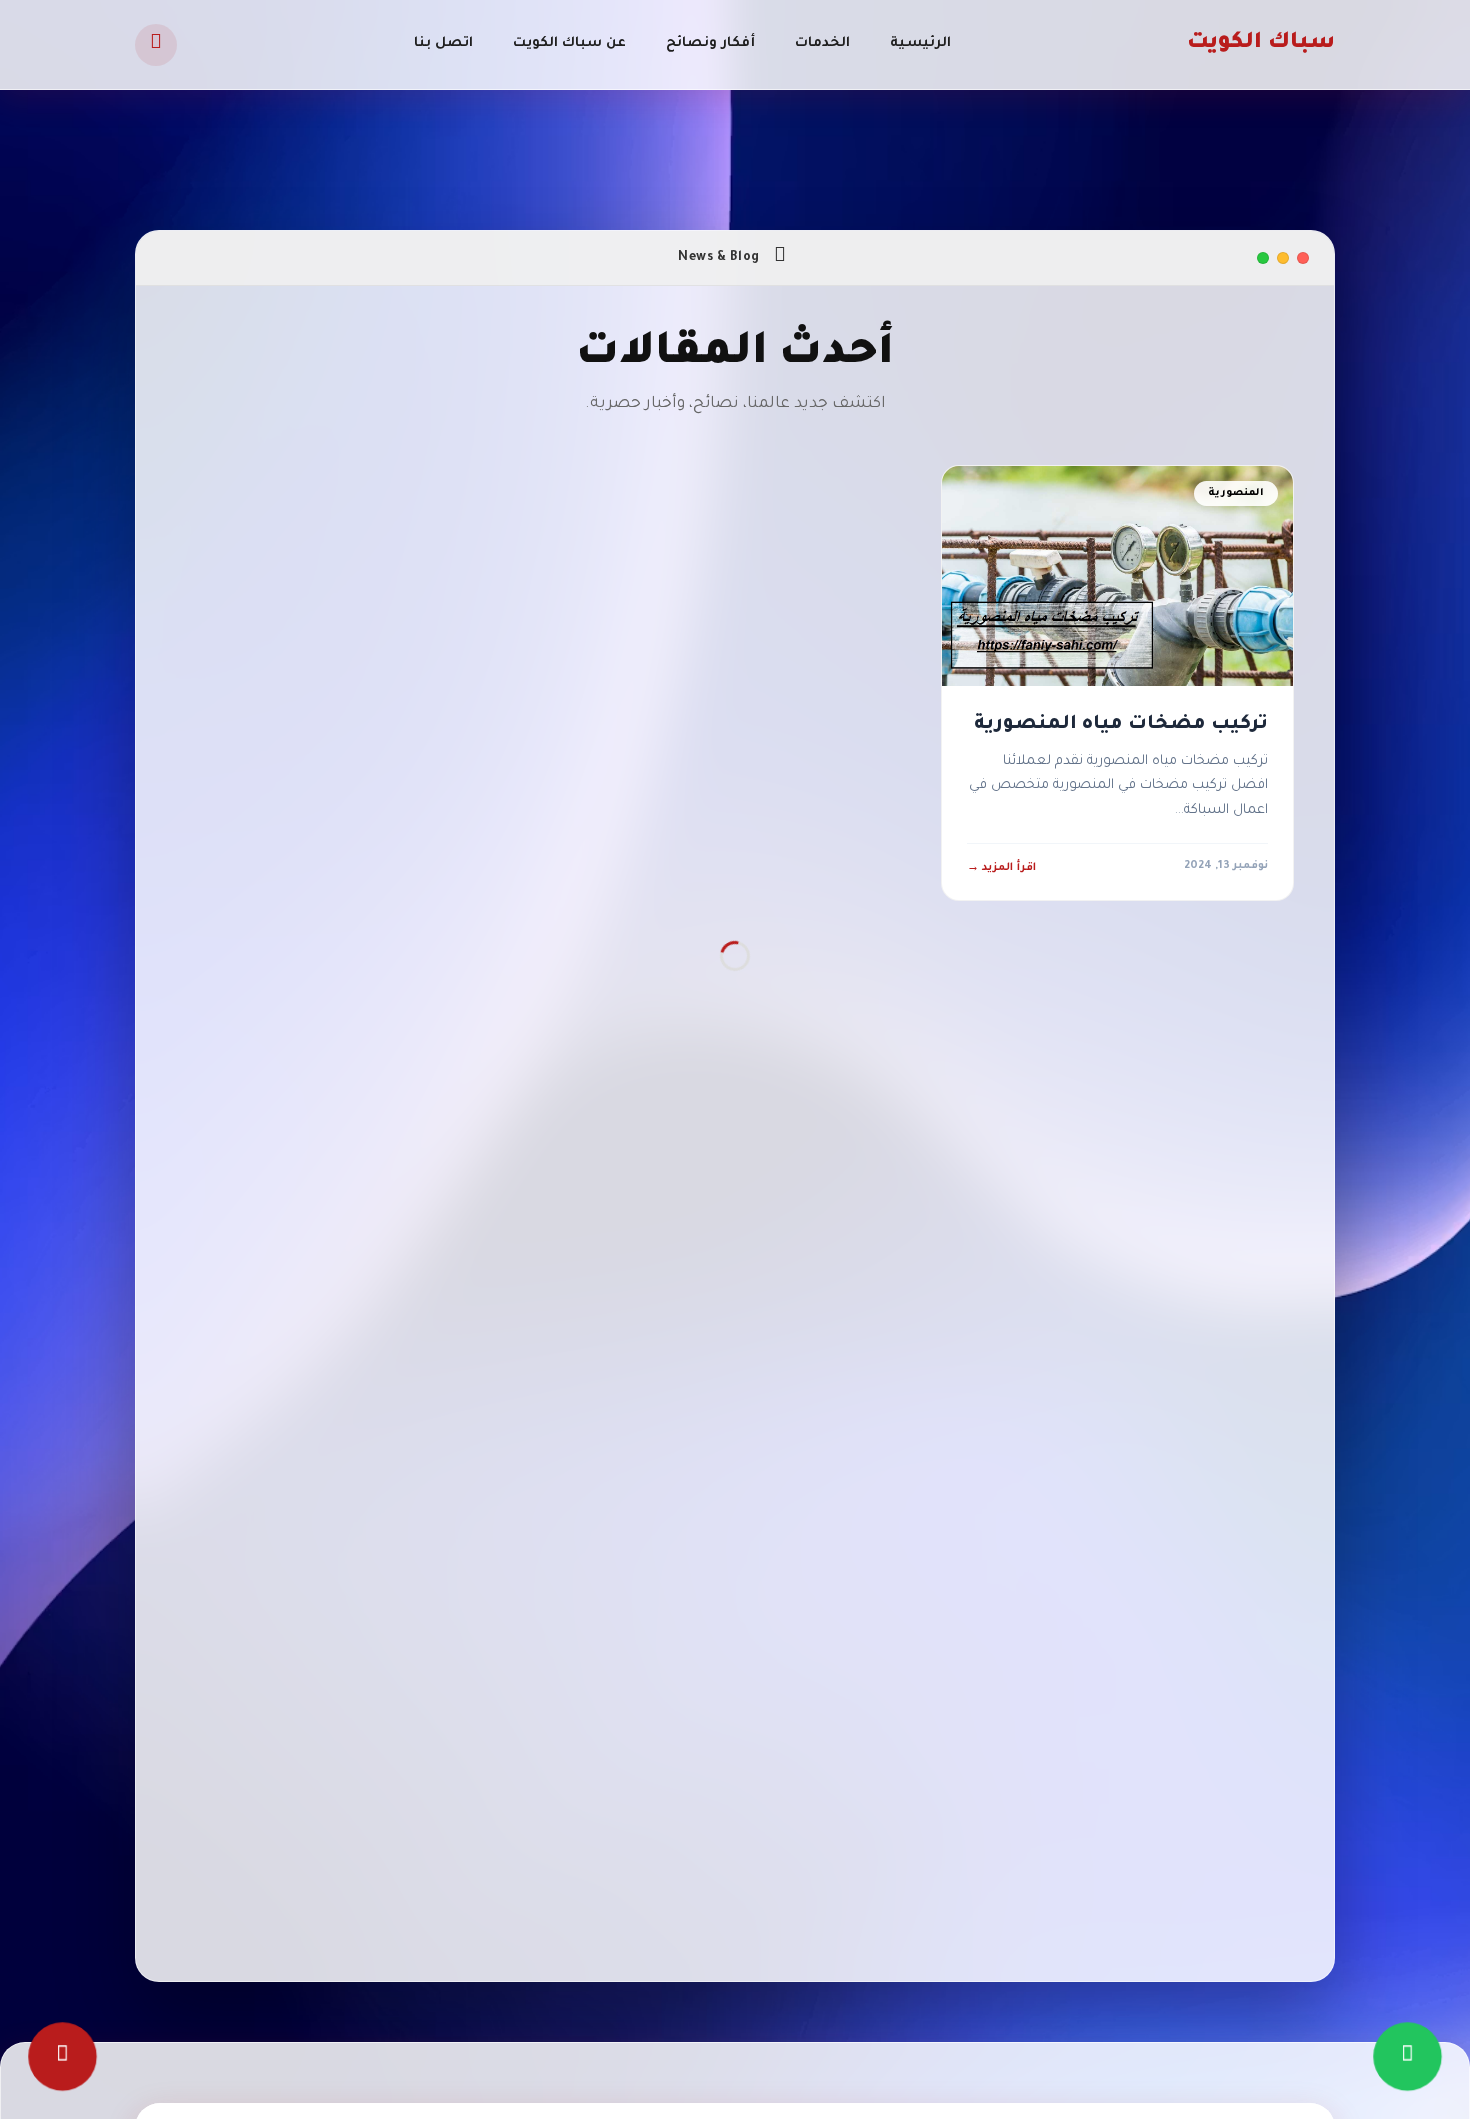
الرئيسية (920, 43)
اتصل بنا (443, 43)
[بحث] (156, 45)
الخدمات (822, 43)
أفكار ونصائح (710, 43)
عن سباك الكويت (569, 43)
